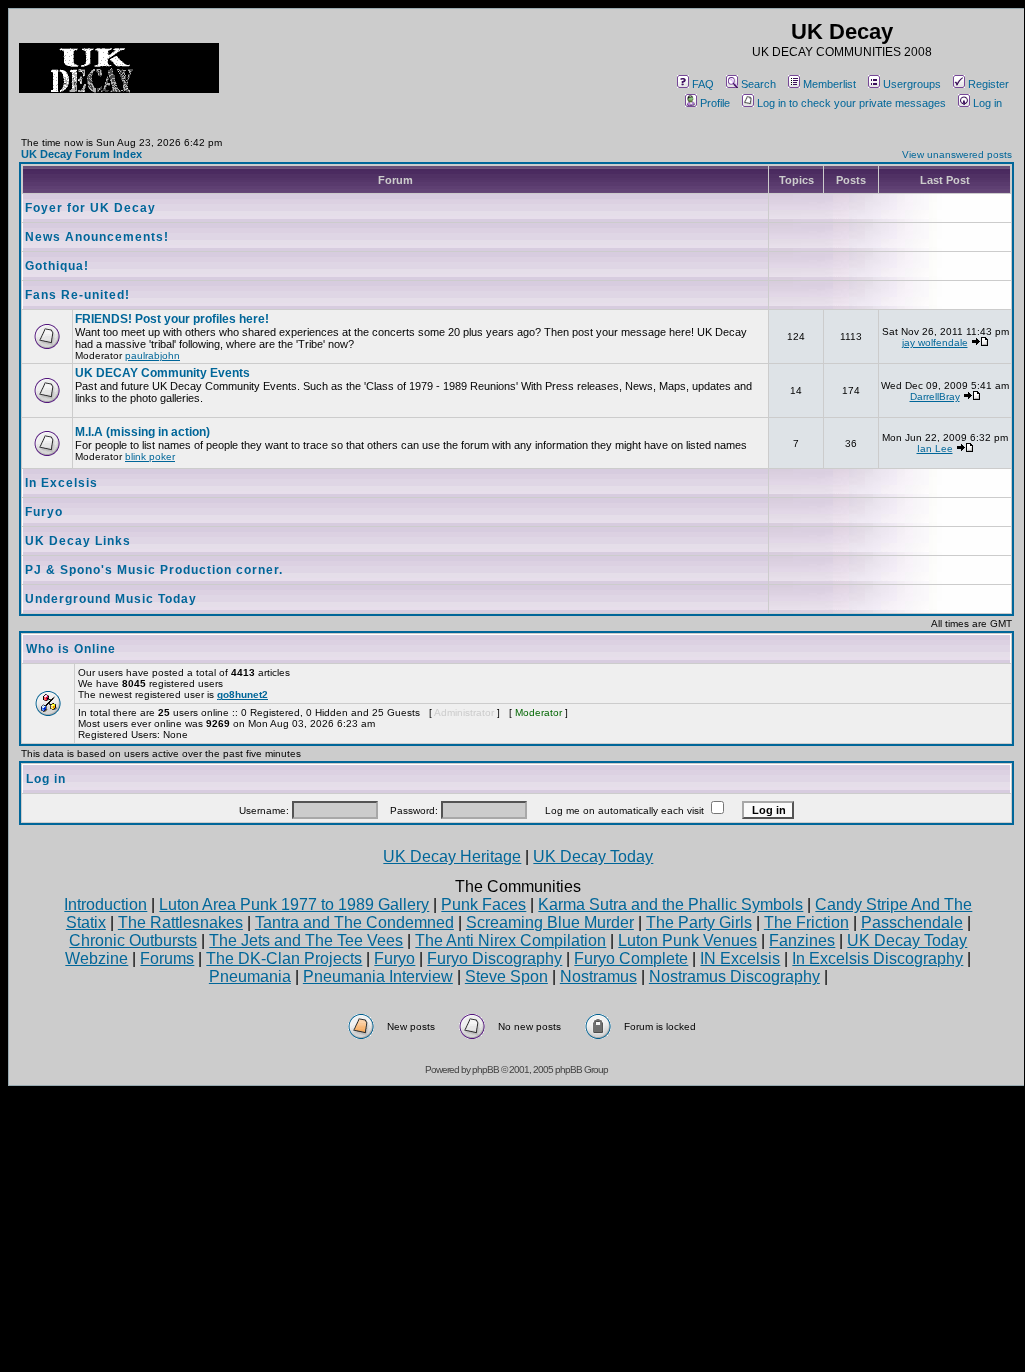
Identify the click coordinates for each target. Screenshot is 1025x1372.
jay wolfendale (935, 342)
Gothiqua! (57, 266)
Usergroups (912, 84)
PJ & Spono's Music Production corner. (154, 570)
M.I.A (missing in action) (142, 432)
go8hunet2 (242, 694)
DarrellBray (935, 396)
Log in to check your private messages (851, 103)
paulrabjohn (152, 355)
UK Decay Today (593, 856)
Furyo (44, 512)
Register (988, 84)
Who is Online (71, 649)
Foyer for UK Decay (90, 208)
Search (758, 84)
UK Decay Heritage (452, 856)
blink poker (150, 456)
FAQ (703, 84)
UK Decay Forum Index (81, 154)
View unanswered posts (957, 154)
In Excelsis (61, 483)
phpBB (485, 1069)
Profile (715, 103)
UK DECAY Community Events (162, 373)
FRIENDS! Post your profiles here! (172, 319)
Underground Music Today (111, 599)
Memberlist (829, 84)
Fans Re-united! (77, 295)
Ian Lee (935, 448)
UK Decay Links (78, 541)
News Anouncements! (97, 237)
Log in (987, 103)
